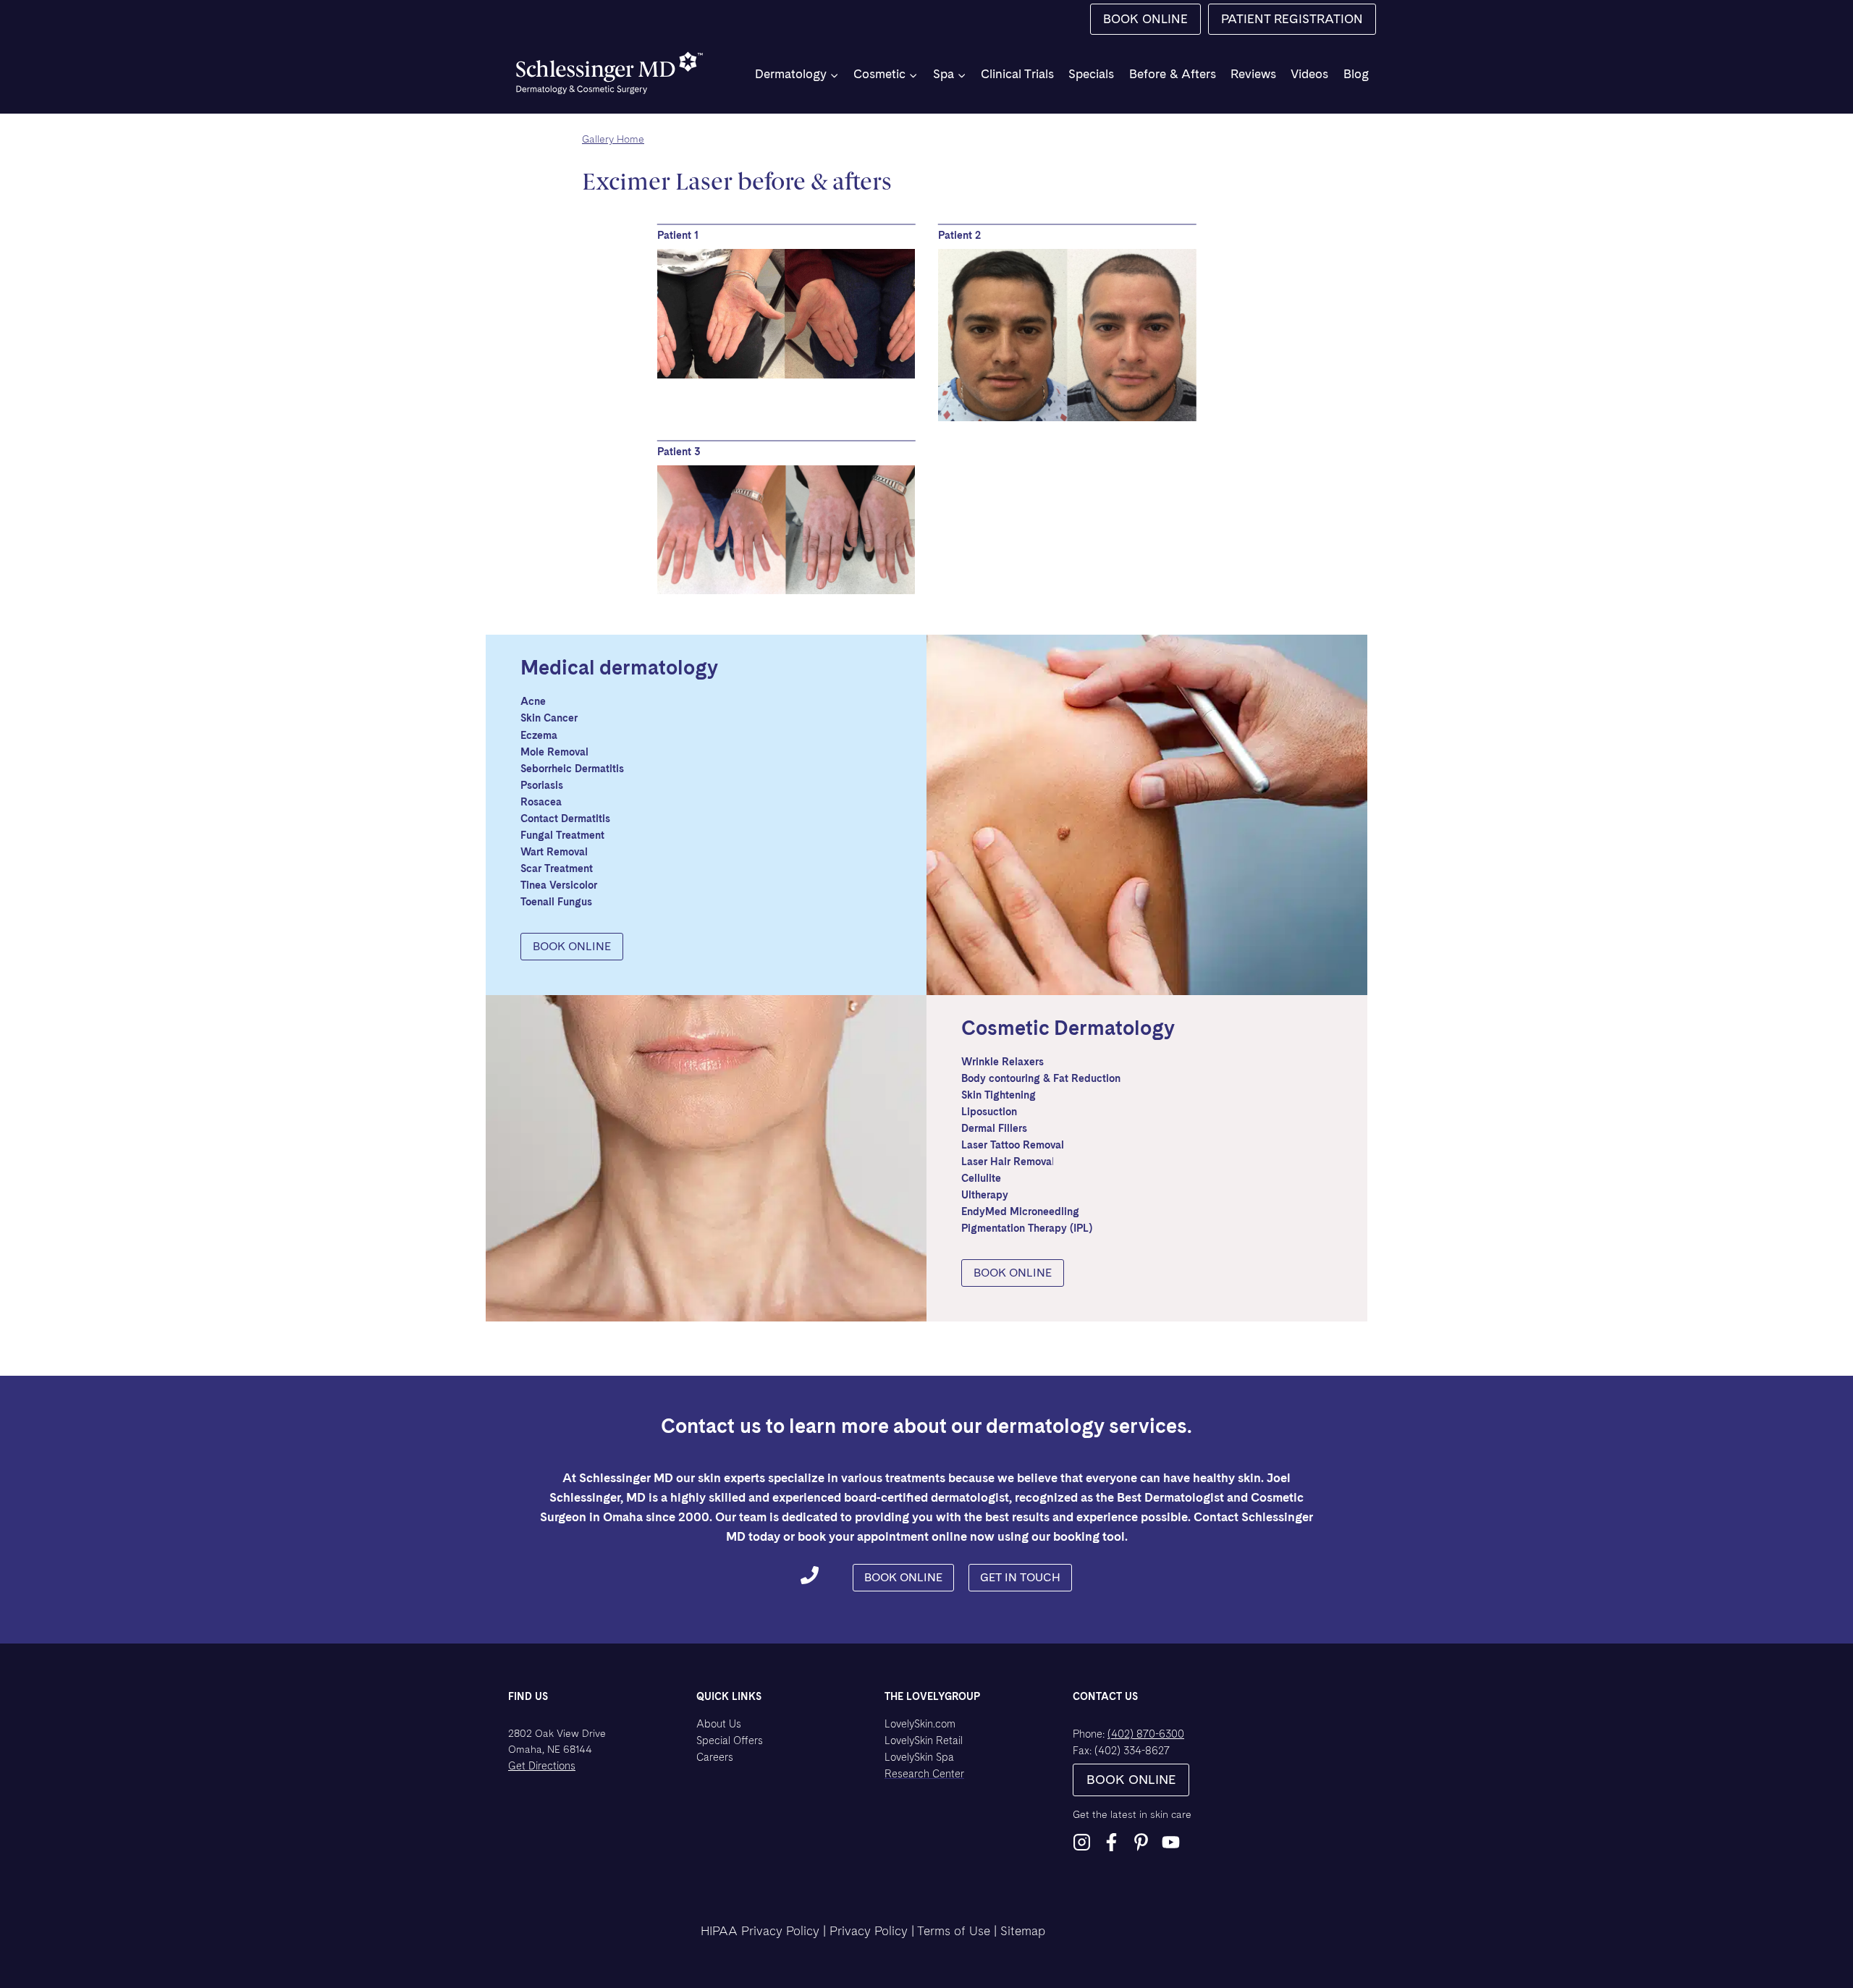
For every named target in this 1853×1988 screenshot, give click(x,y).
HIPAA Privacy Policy (760, 1931)
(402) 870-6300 (1146, 1734)
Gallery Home (613, 139)
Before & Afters (1173, 74)
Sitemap (1023, 1931)
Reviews (1253, 74)
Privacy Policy (869, 1931)
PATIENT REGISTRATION (1292, 19)
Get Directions (542, 1765)
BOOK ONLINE (1145, 19)
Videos (1309, 74)
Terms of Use (954, 1931)
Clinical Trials (1017, 74)
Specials (1091, 74)
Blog (1356, 74)
